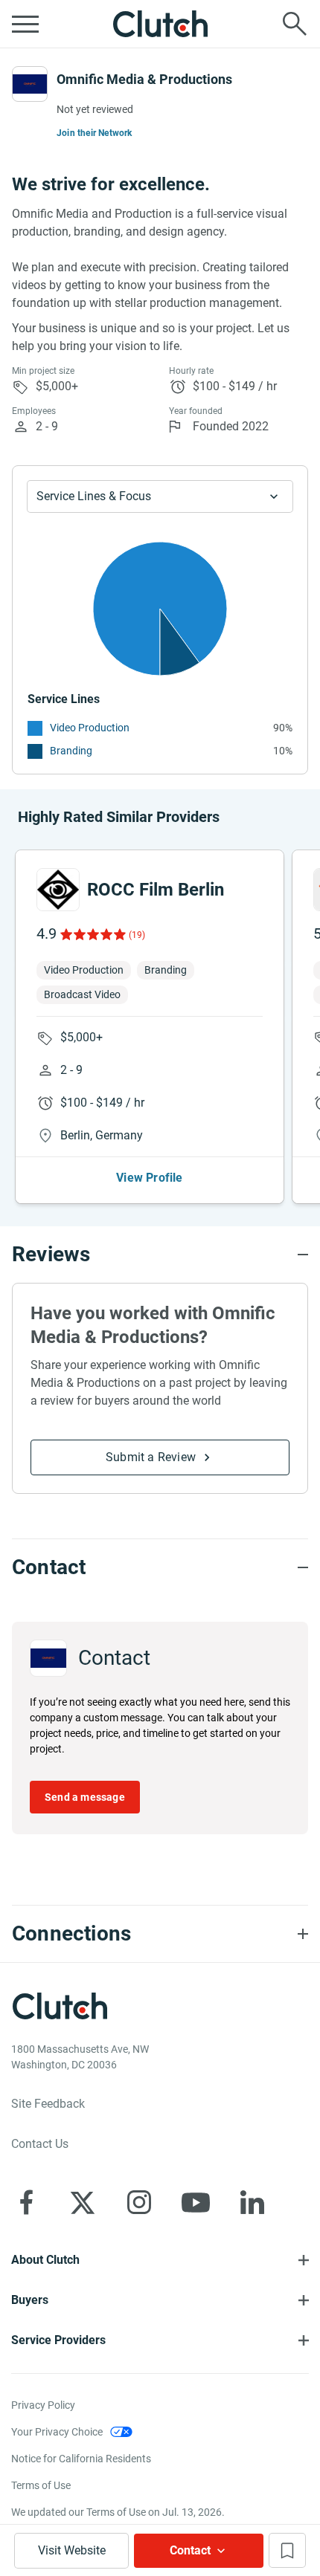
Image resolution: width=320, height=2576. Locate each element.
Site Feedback (48, 2104)
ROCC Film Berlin (156, 890)
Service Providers (58, 2340)
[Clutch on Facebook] (26, 2202)
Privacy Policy (43, 2405)
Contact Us (40, 2144)
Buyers (30, 2300)
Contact (190, 2550)
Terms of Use (41, 2485)
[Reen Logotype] (58, 890)
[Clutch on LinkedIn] (252, 2202)
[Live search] (295, 24)
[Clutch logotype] (160, 24)
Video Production (90, 728)
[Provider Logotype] (30, 84)
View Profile (149, 1178)
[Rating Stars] (92, 934)
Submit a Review (151, 1457)
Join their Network (95, 133)
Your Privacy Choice (57, 2432)
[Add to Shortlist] (287, 2550)
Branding (71, 751)
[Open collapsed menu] (25, 24)
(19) (137, 935)
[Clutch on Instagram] (139, 2202)
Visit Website (72, 2550)
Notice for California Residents (81, 2459)
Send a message (85, 1797)
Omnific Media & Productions (144, 79)
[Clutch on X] (83, 2202)
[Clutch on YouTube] (196, 2202)
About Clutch (45, 2260)
